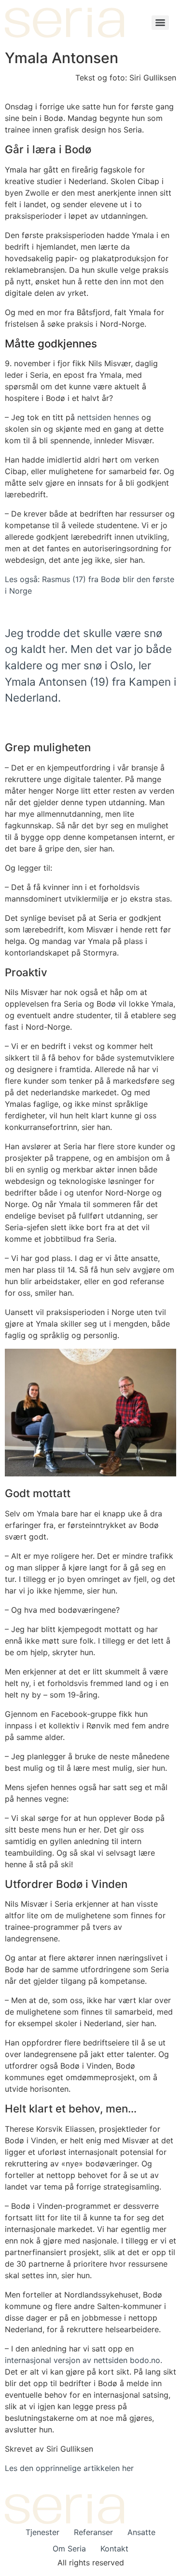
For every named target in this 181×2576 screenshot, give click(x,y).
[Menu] (160, 23)
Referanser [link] (93, 2532)
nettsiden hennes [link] (108, 417)
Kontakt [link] (114, 2549)
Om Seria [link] (69, 2549)
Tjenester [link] (42, 2532)
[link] (64, 23)
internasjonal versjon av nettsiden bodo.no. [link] (84, 2360)
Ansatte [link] (141, 2532)
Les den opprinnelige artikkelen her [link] (69, 2468)
